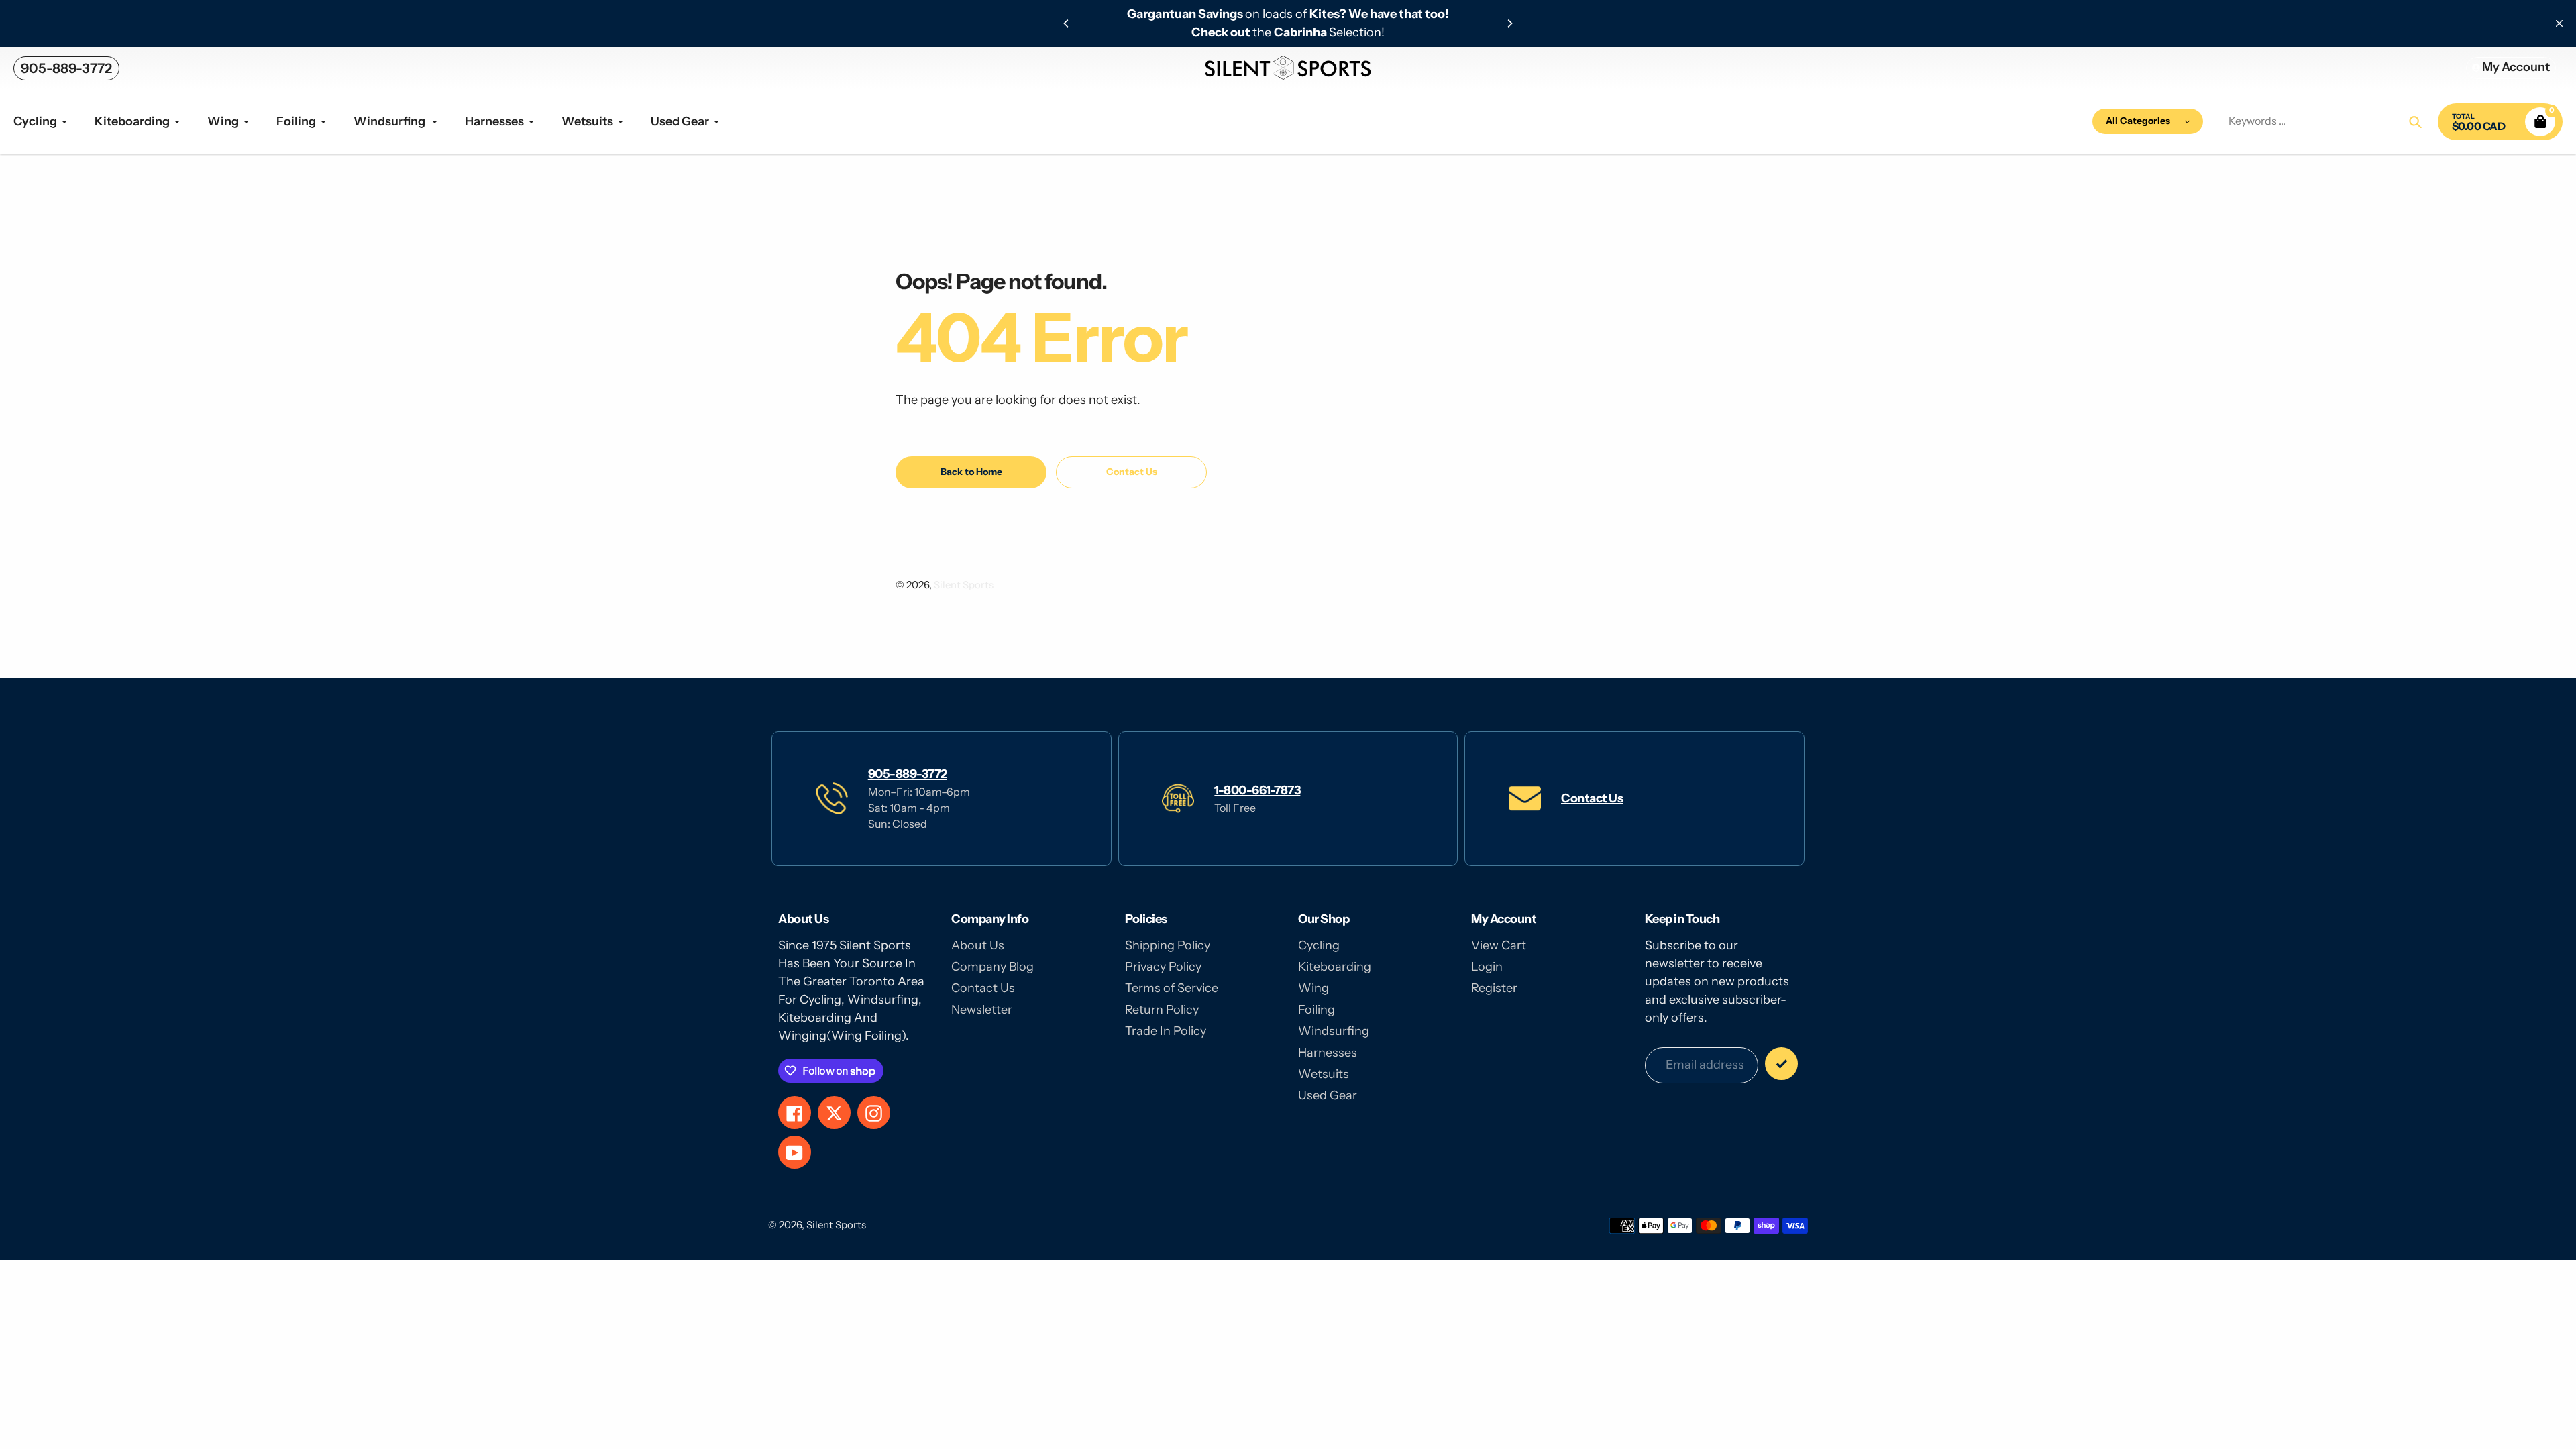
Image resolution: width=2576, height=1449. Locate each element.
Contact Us (1592, 798)
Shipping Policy (1168, 945)
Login (1487, 967)
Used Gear (1328, 1095)
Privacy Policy (1163, 967)
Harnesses (1328, 1053)
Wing (1313, 988)
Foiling (1317, 1010)
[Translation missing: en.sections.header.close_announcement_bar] (2559, 23)
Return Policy (1162, 1010)
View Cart (1499, 945)
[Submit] (1781, 1064)
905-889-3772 (66, 68)
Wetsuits (1324, 1074)
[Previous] (1067, 23)
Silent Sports (964, 585)
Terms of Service (1172, 988)
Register (1494, 988)
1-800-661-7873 (1257, 790)
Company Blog (992, 967)
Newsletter (982, 1010)
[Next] (1509, 23)
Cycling (1319, 945)
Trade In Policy (1166, 1031)
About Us (978, 945)
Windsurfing (1334, 1031)
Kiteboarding (1335, 967)
